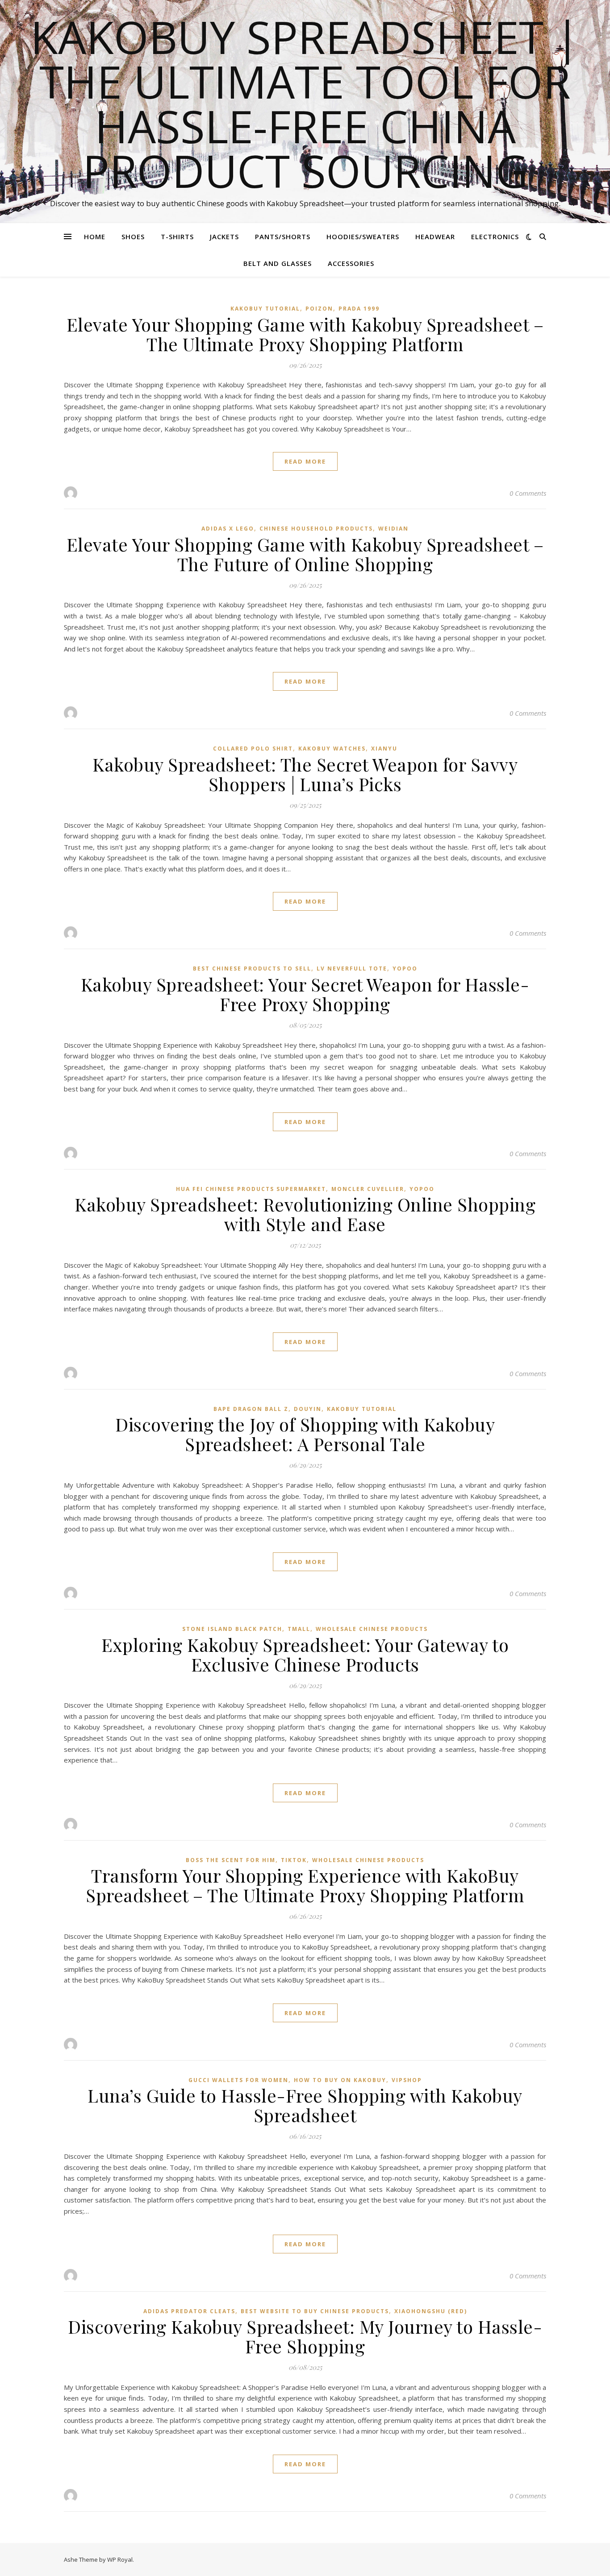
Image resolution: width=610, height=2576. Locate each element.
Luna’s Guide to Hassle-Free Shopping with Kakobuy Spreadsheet (305, 2105)
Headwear (435, 236)
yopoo (405, 969)
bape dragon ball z (251, 1409)
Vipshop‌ (407, 2080)
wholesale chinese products (372, 1629)
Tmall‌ (299, 1629)
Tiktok (294, 1860)
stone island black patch (232, 1629)
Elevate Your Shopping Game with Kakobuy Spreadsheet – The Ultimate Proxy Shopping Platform (305, 334)
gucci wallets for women (238, 2080)
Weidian (393, 529)
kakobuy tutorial (265, 309)
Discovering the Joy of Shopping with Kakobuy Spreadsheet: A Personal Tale (305, 1434)
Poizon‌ (319, 309)
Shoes (133, 236)
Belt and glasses (278, 263)
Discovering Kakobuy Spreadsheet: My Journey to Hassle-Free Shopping (305, 2336)
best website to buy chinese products (315, 2311)
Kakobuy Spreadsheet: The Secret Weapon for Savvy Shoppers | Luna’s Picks (305, 774)
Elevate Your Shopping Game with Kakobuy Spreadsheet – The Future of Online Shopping (305, 554)
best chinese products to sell (252, 969)
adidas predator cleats (189, 2311)
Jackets (224, 236)
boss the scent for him (231, 1860)
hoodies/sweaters (363, 236)
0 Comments (528, 493)
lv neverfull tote (352, 969)
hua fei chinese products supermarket (251, 1189)
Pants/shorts (283, 236)
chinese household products (316, 529)
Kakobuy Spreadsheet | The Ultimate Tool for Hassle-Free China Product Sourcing (305, 104)
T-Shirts (177, 236)
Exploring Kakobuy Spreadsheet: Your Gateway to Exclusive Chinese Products (305, 1654)
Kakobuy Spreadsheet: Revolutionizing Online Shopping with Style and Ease (305, 1214)
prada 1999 (359, 309)
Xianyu (384, 749)
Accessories (351, 263)
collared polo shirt (253, 749)
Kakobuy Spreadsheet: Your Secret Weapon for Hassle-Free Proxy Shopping (305, 994)
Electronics (495, 236)
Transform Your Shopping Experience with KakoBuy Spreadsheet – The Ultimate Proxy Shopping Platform (305, 1885)
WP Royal (120, 2559)
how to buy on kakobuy (340, 2080)
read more (305, 461)
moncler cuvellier (368, 1189)
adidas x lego (228, 529)
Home (95, 236)
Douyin (308, 1409)
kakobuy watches (332, 749)
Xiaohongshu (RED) (431, 2311)
